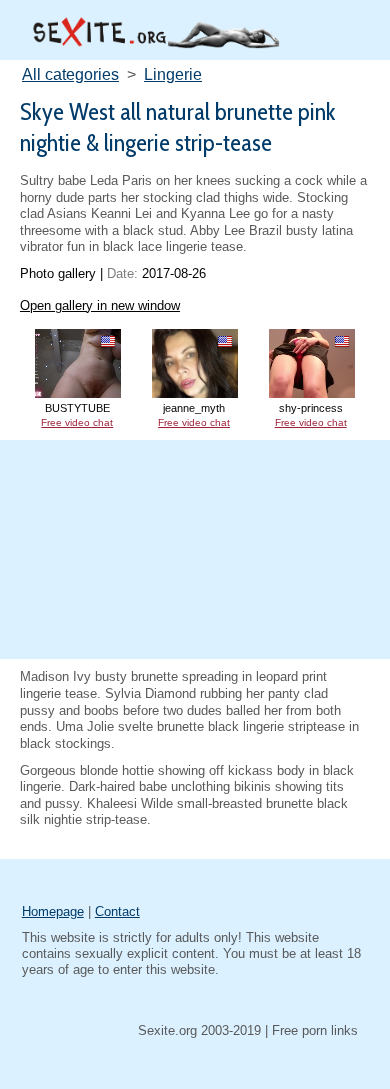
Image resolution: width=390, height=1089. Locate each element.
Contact (117, 911)
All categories (70, 74)
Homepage (53, 911)
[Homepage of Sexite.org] (155, 43)
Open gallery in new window (100, 305)
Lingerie (173, 74)
